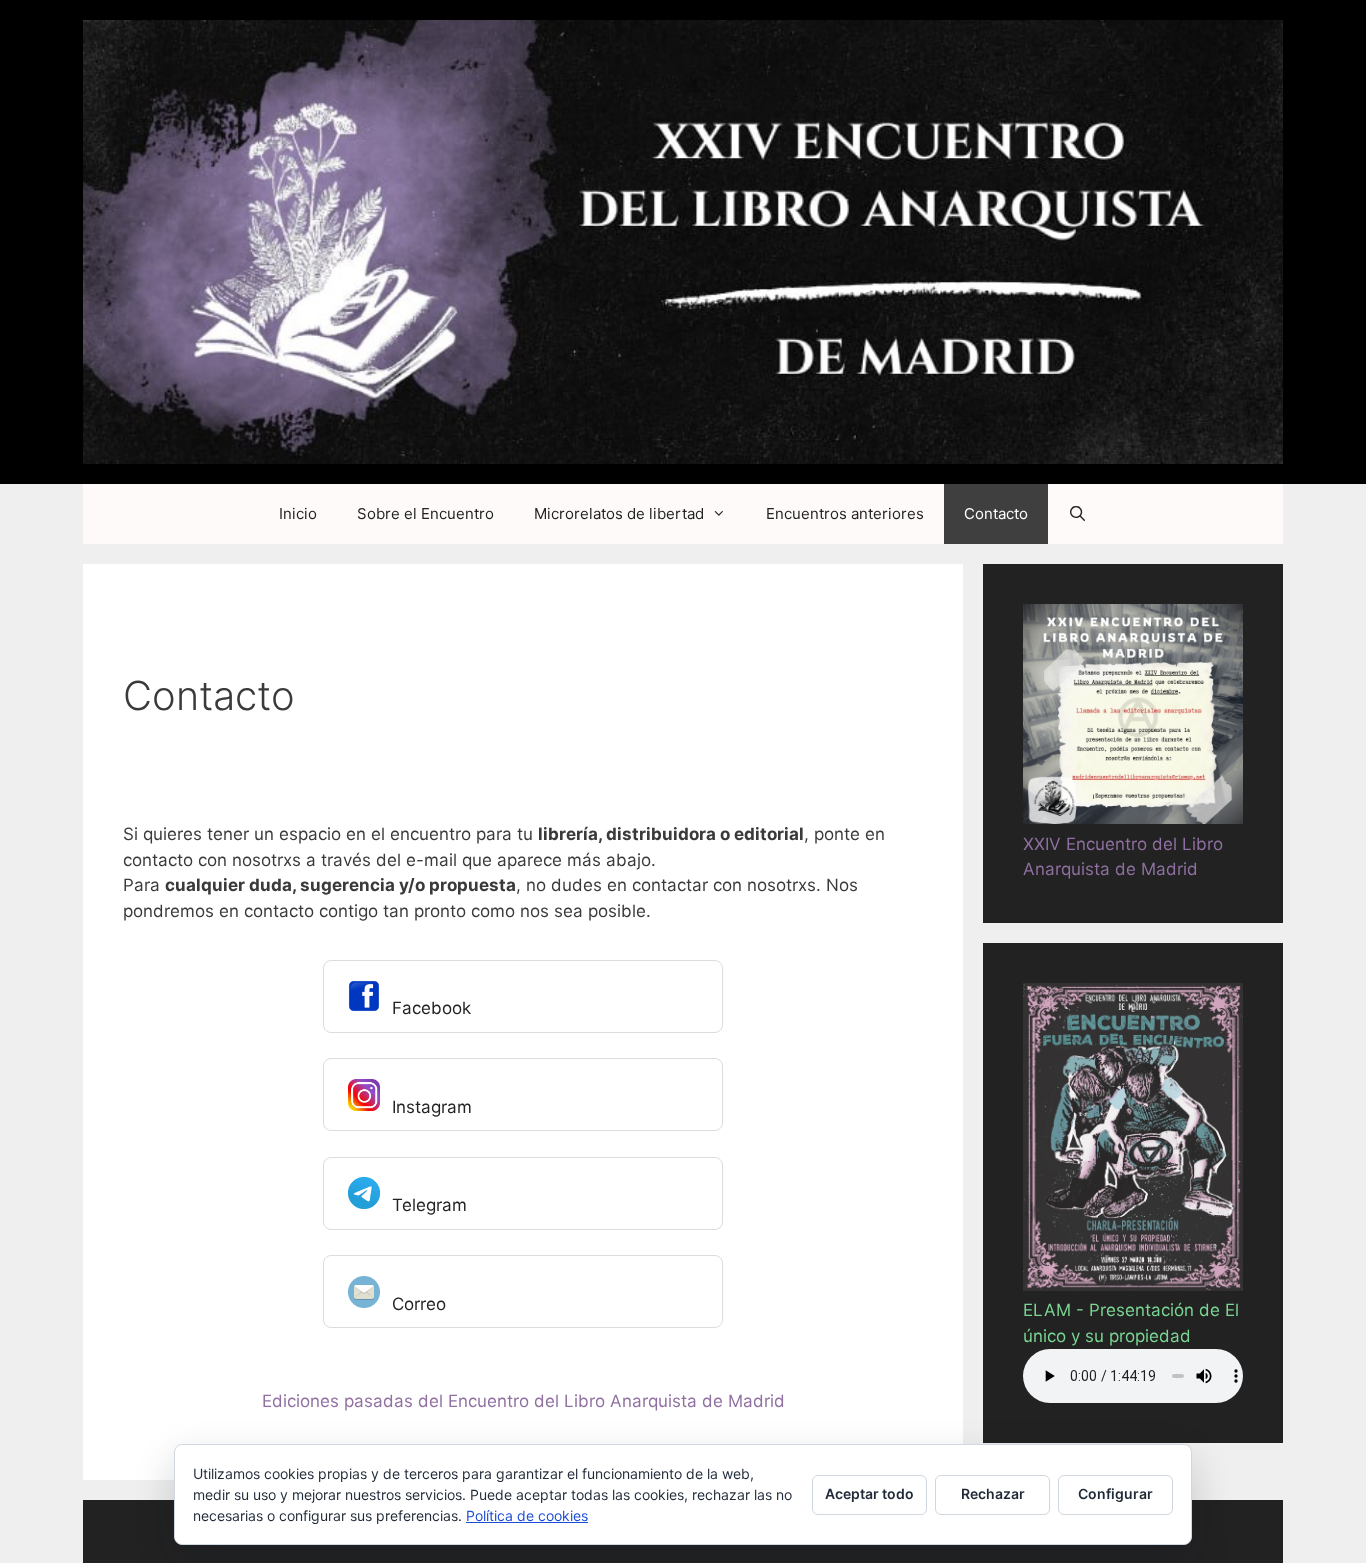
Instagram (432, 1107)
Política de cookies (527, 1515)
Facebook (431, 1008)
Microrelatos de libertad (619, 513)
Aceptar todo (869, 1493)
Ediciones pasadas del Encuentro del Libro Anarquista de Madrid (523, 1401)
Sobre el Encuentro (425, 513)
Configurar (1115, 1493)
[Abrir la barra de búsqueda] (1077, 514)
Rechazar (993, 1493)
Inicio (298, 513)
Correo (419, 1304)
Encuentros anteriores (845, 513)
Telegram (429, 1205)
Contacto (996, 513)
